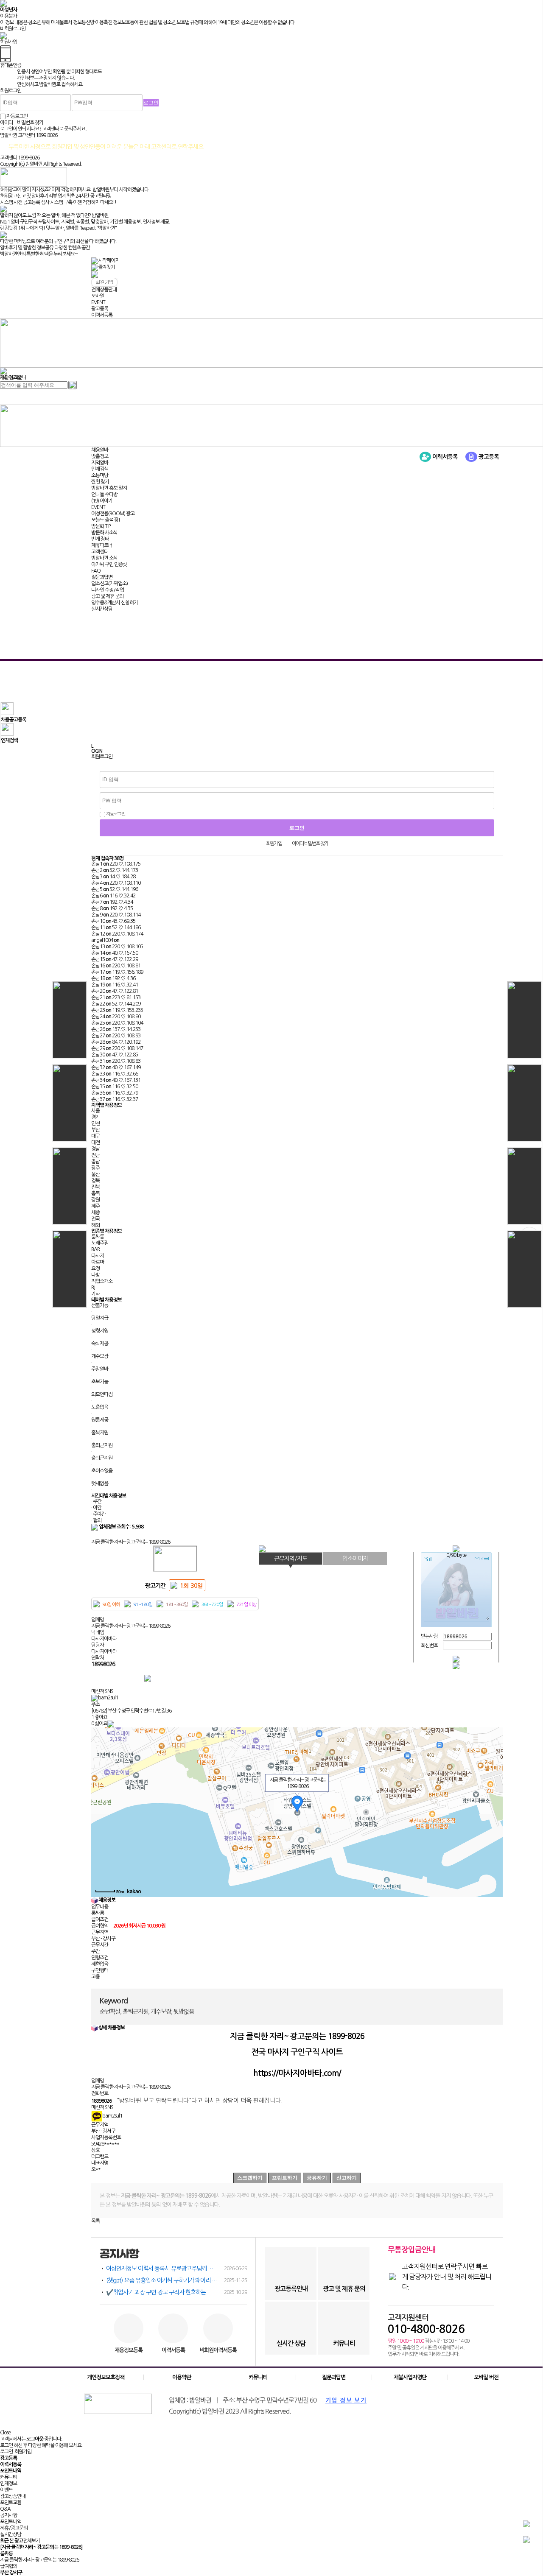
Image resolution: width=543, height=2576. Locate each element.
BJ (93, 1288)
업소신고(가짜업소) (109, 584)
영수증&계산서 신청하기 (115, 603)
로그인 (6, 2452)
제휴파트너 (102, 545)
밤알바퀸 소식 (104, 558)
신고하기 (347, 2178)
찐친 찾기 (100, 482)
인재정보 (8, 2484)
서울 (95, 1111)
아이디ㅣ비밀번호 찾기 (22, 123)
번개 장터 (100, 539)
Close (5, 2433)
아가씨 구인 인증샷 (109, 564)
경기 (95, 1117)
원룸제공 (100, 1420)
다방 (95, 1275)
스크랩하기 (250, 2178)
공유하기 (317, 2178)
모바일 (98, 296)
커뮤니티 (258, 2377)
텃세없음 (100, 1484)
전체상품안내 (104, 290)
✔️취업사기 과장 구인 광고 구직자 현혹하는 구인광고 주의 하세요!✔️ (176, 2292)
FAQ (96, 571)
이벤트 (6, 2490)
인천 (95, 1123)
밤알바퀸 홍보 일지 (109, 488)
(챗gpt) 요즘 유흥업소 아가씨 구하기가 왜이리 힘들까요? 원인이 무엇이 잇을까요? (176, 2280)
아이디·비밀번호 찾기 (310, 844)
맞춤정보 (100, 456)
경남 (95, 1149)
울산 (95, 1174)
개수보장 (100, 1356)
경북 (95, 1181)
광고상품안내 (13, 2496)
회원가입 (274, 844)
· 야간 (96, 1508)
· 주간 (96, 1501)
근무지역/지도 (291, 1559)
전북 (95, 1187)
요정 (95, 1268)
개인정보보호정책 (106, 2377)
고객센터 (100, 552)
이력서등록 (102, 315)
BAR (95, 1249)
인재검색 (100, 469)
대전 (95, 1143)
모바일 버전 (486, 2377)
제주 (95, 1206)
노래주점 (100, 1243)
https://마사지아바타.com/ (297, 2073)
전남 (95, 1155)
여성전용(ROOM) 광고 (113, 514)
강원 (95, 1200)
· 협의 (96, 1520)
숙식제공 (100, 1344)
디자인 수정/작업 (108, 590)
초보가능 (100, 1382)
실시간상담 (102, 609)
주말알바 (100, 1369)
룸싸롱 (98, 1237)
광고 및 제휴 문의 (107, 596)
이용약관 (182, 2377)
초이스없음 (102, 1471)
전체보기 (31, 2541)
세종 (95, 1213)
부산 (95, 1130)
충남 (95, 1162)
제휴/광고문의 (14, 2528)
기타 (95, 1294)
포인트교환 (11, 2503)
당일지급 (100, 1318)
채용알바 (100, 450)
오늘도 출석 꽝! (106, 520)
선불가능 (100, 1305)
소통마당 (100, 475)
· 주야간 (98, 1514)
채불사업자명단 (410, 2377)
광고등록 (100, 309)
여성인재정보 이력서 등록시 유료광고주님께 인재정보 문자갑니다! (176, 2269)
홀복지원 (100, 1433)
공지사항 (8, 2515)
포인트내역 (11, 2522)
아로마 (98, 1262)
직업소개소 (102, 1281)
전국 (95, 1219)
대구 (95, 1136)
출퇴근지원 (102, 1445)
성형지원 (100, 1331)
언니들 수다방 (104, 495)
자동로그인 (115, 814)
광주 (95, 1168)
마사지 (98, 1256)
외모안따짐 (102, 1394)
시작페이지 (109, 260)
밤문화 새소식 (104, 533)
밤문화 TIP (101, 526)
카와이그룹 (11, 377)
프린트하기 (285, 2178)
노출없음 (100, 1407)
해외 (95, 1225)
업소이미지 (355, 1559)
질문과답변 (102, 577)
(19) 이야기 (102, 501)
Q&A (5, 2509)
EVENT (98, 302)
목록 (95, 2221)
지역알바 (100, 463)
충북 (95, 1193)
